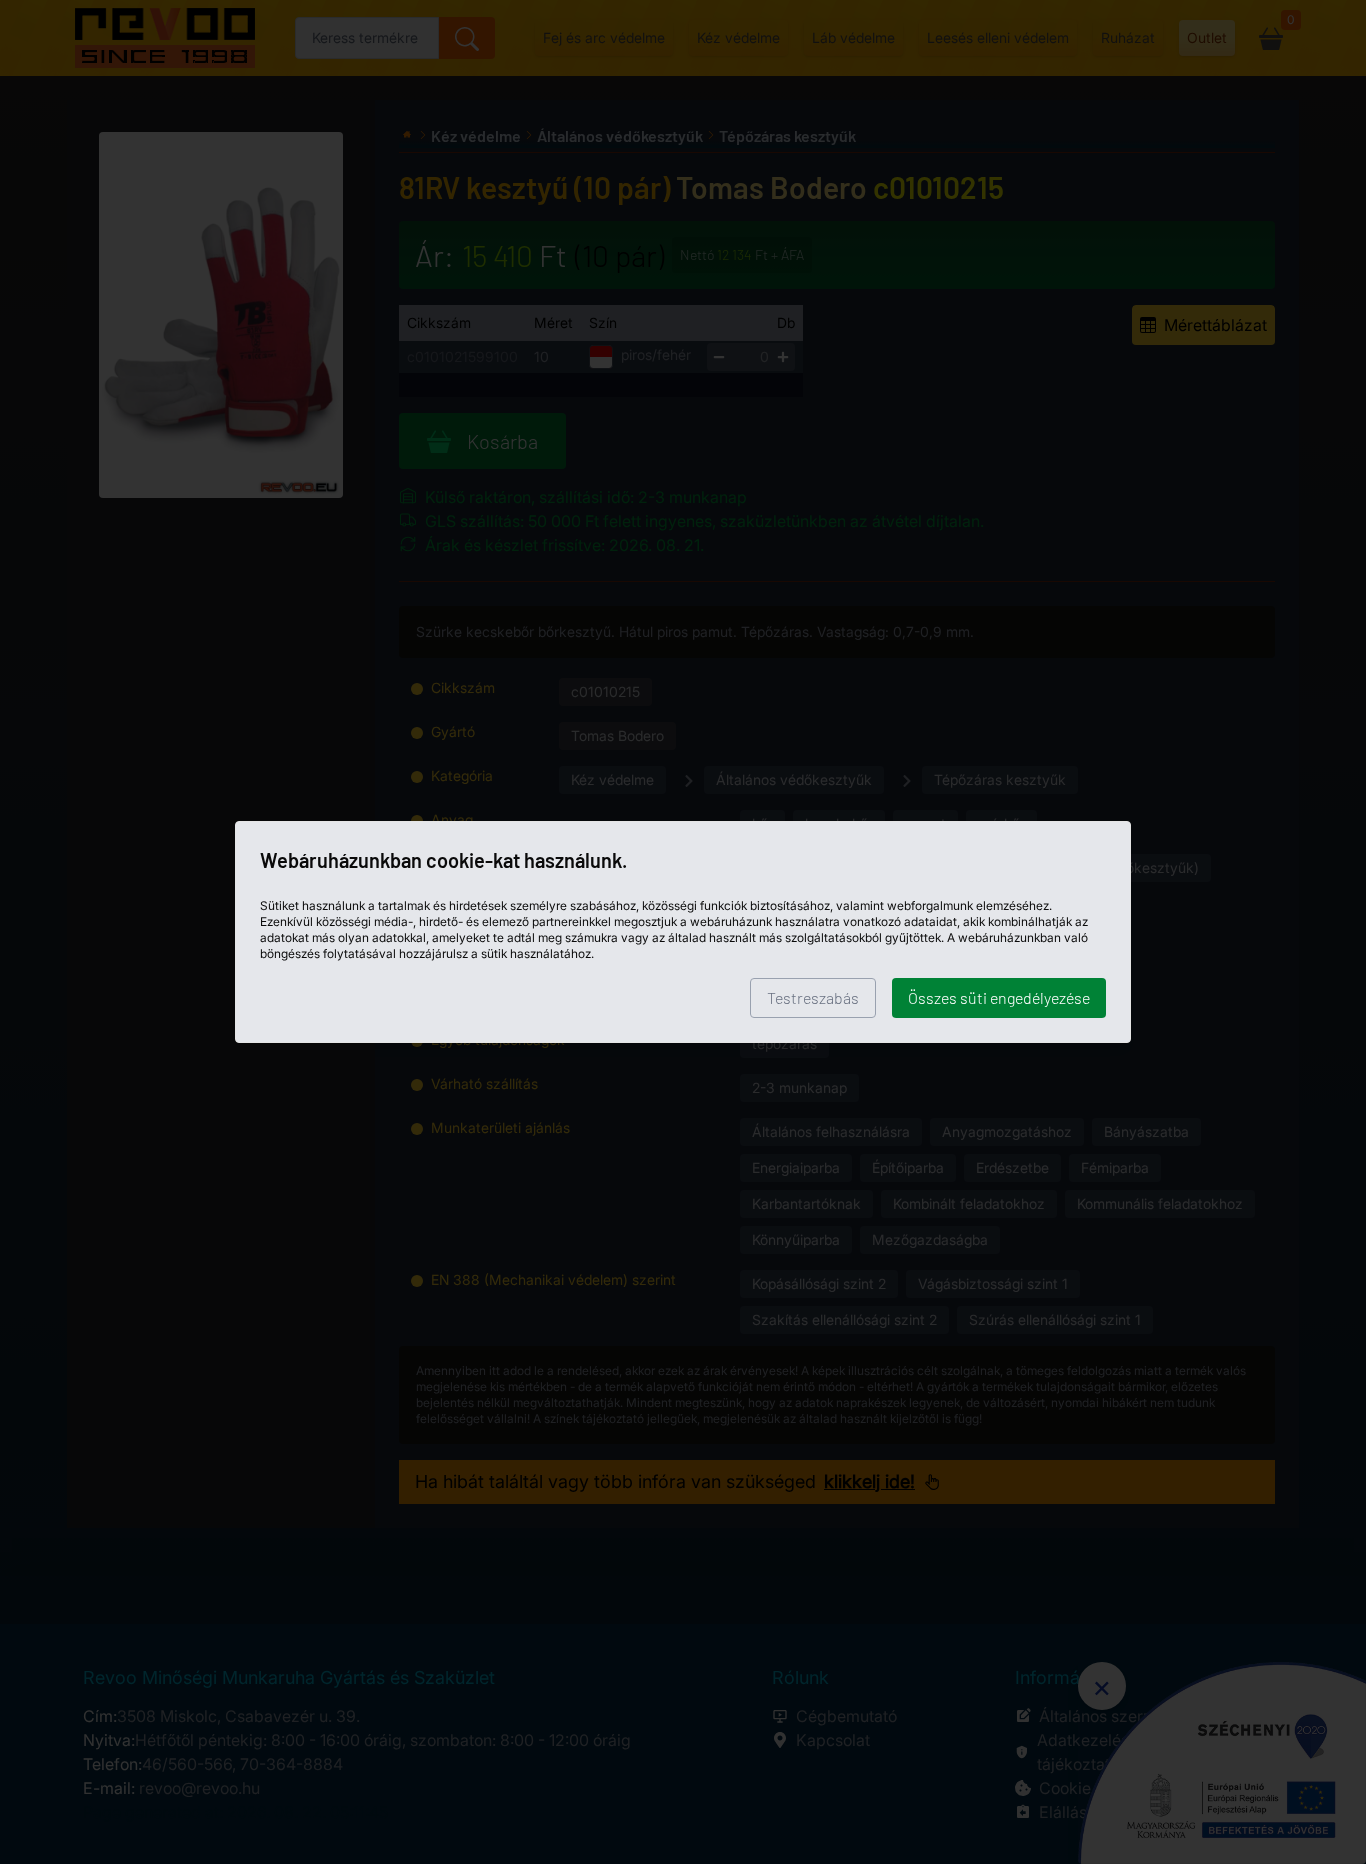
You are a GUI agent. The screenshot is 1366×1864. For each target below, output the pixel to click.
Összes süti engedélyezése (999, 997)
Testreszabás (813, 997)
